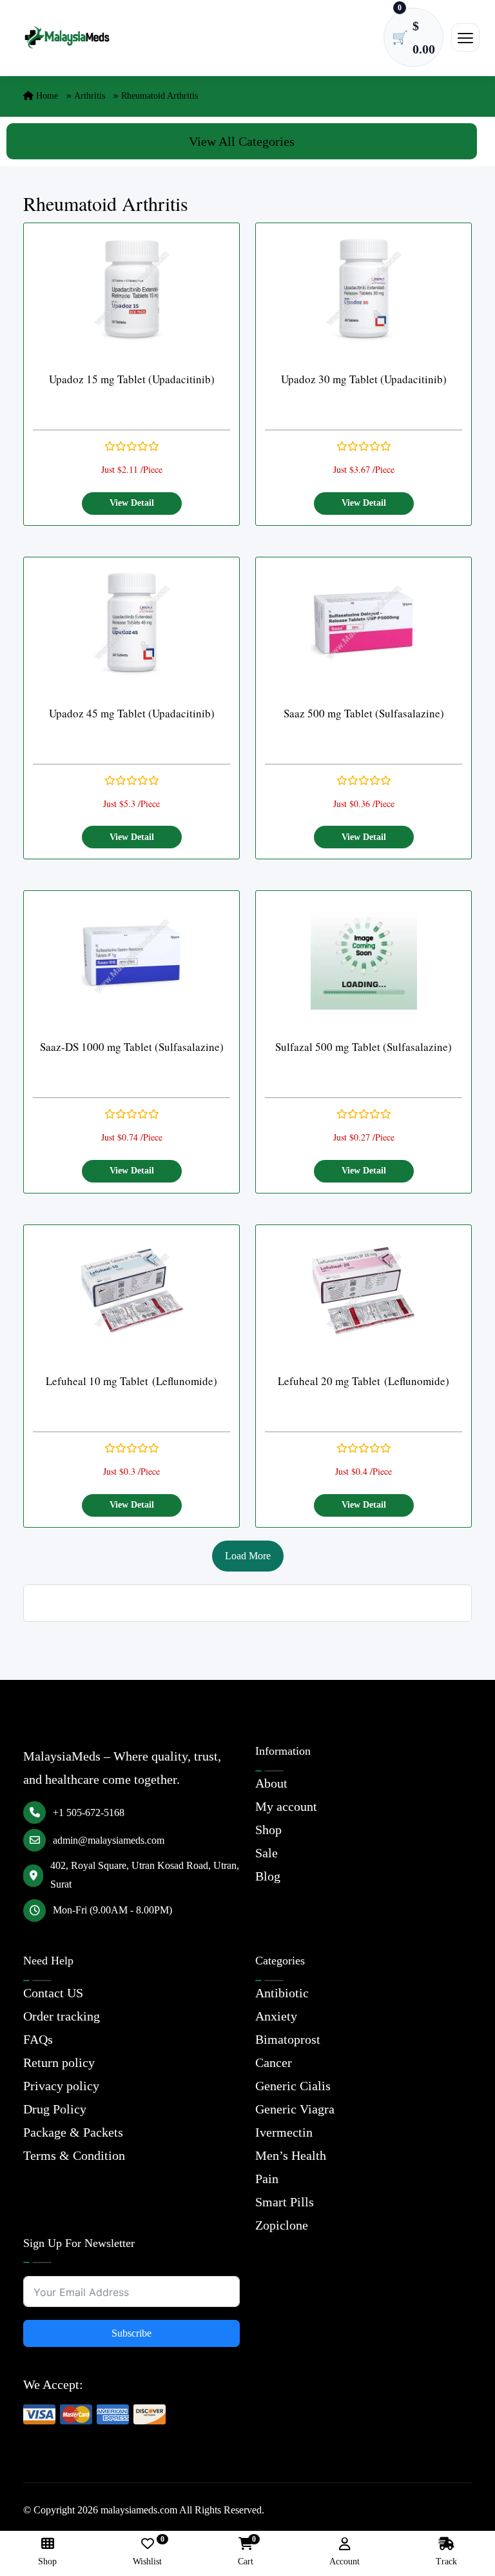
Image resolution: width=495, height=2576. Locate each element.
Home (46, 96)
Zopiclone (282, 2225)
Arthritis (90, 96)
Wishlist (147, 2552)
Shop (268, 1830)
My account (286, 1806)
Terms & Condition (74, 2155)
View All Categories (242, 141)
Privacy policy (61, 2086)
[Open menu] (465, 37)
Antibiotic (282, 1993)
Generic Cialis (293, 2086)
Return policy (59, 2062)
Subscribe (131, 2333)
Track (446, 2561)
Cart (246, 2552)
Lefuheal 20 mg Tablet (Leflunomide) (364, 1381)
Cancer (274, 2062)
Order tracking (62, 2016)
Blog (268, 1876)
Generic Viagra (295, 2109)
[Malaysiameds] (67, 38)
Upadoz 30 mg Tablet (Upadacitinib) (364, 379)
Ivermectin (284, 2132)
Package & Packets (73, 2132)
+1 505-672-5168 (89, 1812)
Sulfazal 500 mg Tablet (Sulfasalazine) (364, 1047)
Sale (267, 1853)
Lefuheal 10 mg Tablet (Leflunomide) (131, 1381)
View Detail (132, 503)
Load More (248, 1556)
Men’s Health (291, 2155)
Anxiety (276, 2016)
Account (345, 2561)
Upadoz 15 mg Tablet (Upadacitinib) (132, 379)
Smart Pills (285, 2202)
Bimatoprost (288, 2039)
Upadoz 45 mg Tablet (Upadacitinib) (132, 713)
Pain (267, 2179)
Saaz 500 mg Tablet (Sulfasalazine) (364, 713)
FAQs (38, 2039)
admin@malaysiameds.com (109, 1840)
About (271, 1783)
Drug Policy (55, 2109)
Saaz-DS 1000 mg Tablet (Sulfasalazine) (132, 1047)
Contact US (53, 1993)
